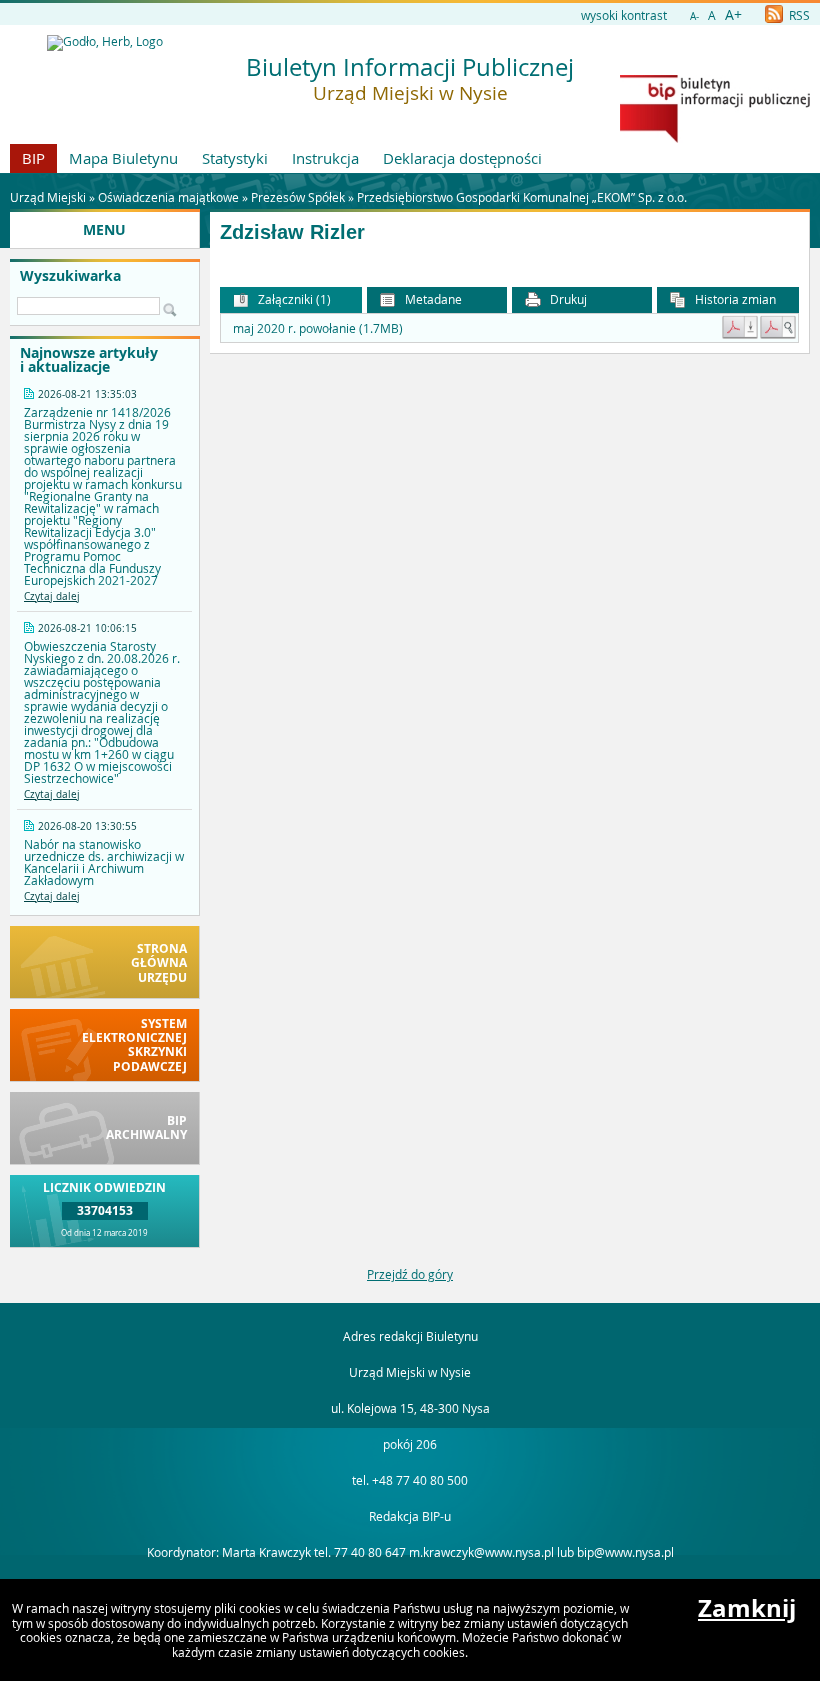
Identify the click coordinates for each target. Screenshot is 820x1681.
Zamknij (747, 1608)
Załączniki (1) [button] (293, 299)
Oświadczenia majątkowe (168, 197)
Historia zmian (734, 299)
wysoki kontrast (624, 15)
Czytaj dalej (52, 596)
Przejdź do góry (410, 1274)
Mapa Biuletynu (123, 158)
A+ (733, 14)
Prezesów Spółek (298, 197)
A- (694, 16)
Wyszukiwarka (70, 276)
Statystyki (235, 158)
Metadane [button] (432, 299)
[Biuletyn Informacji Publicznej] (715, 138)
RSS (798, 15)
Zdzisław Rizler (292, 232)
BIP (33, 158)
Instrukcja (325, 158)
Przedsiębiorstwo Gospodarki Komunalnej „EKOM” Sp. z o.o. (522, 197)
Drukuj (567, 299)
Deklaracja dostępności (462, 158)
